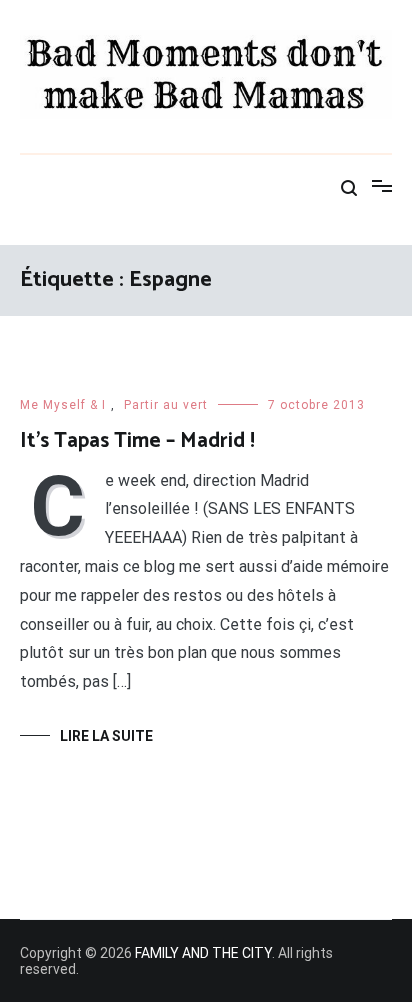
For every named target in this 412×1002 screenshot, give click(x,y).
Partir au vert (166, 405)
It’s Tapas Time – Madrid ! (137, 441)
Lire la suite (106, 736)
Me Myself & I (63, 405)
